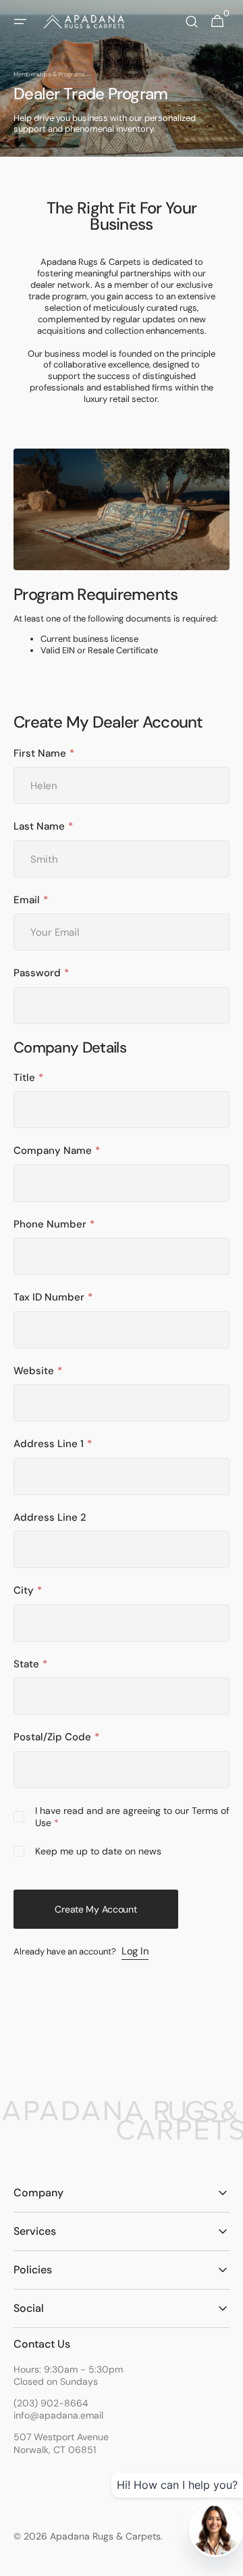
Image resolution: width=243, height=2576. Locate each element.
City (24, 1591)
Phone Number (50, 1224)
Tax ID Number (49, 1297)
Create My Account (96, 1909)
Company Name (53, 1151)
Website (34, 1371)
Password (37, 973)
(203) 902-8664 (51, 2403)
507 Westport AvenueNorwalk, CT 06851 (61, 2443)
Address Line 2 (50, 1518)
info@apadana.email (58, 2415)
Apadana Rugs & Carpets (105, 2536)
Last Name (39, 827)
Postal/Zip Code (52, 1737)
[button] (20, 22)
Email (27, 900)
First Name (40, 754)
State (26, 1664)
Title (24, 1078)
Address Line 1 (49, 1444)
